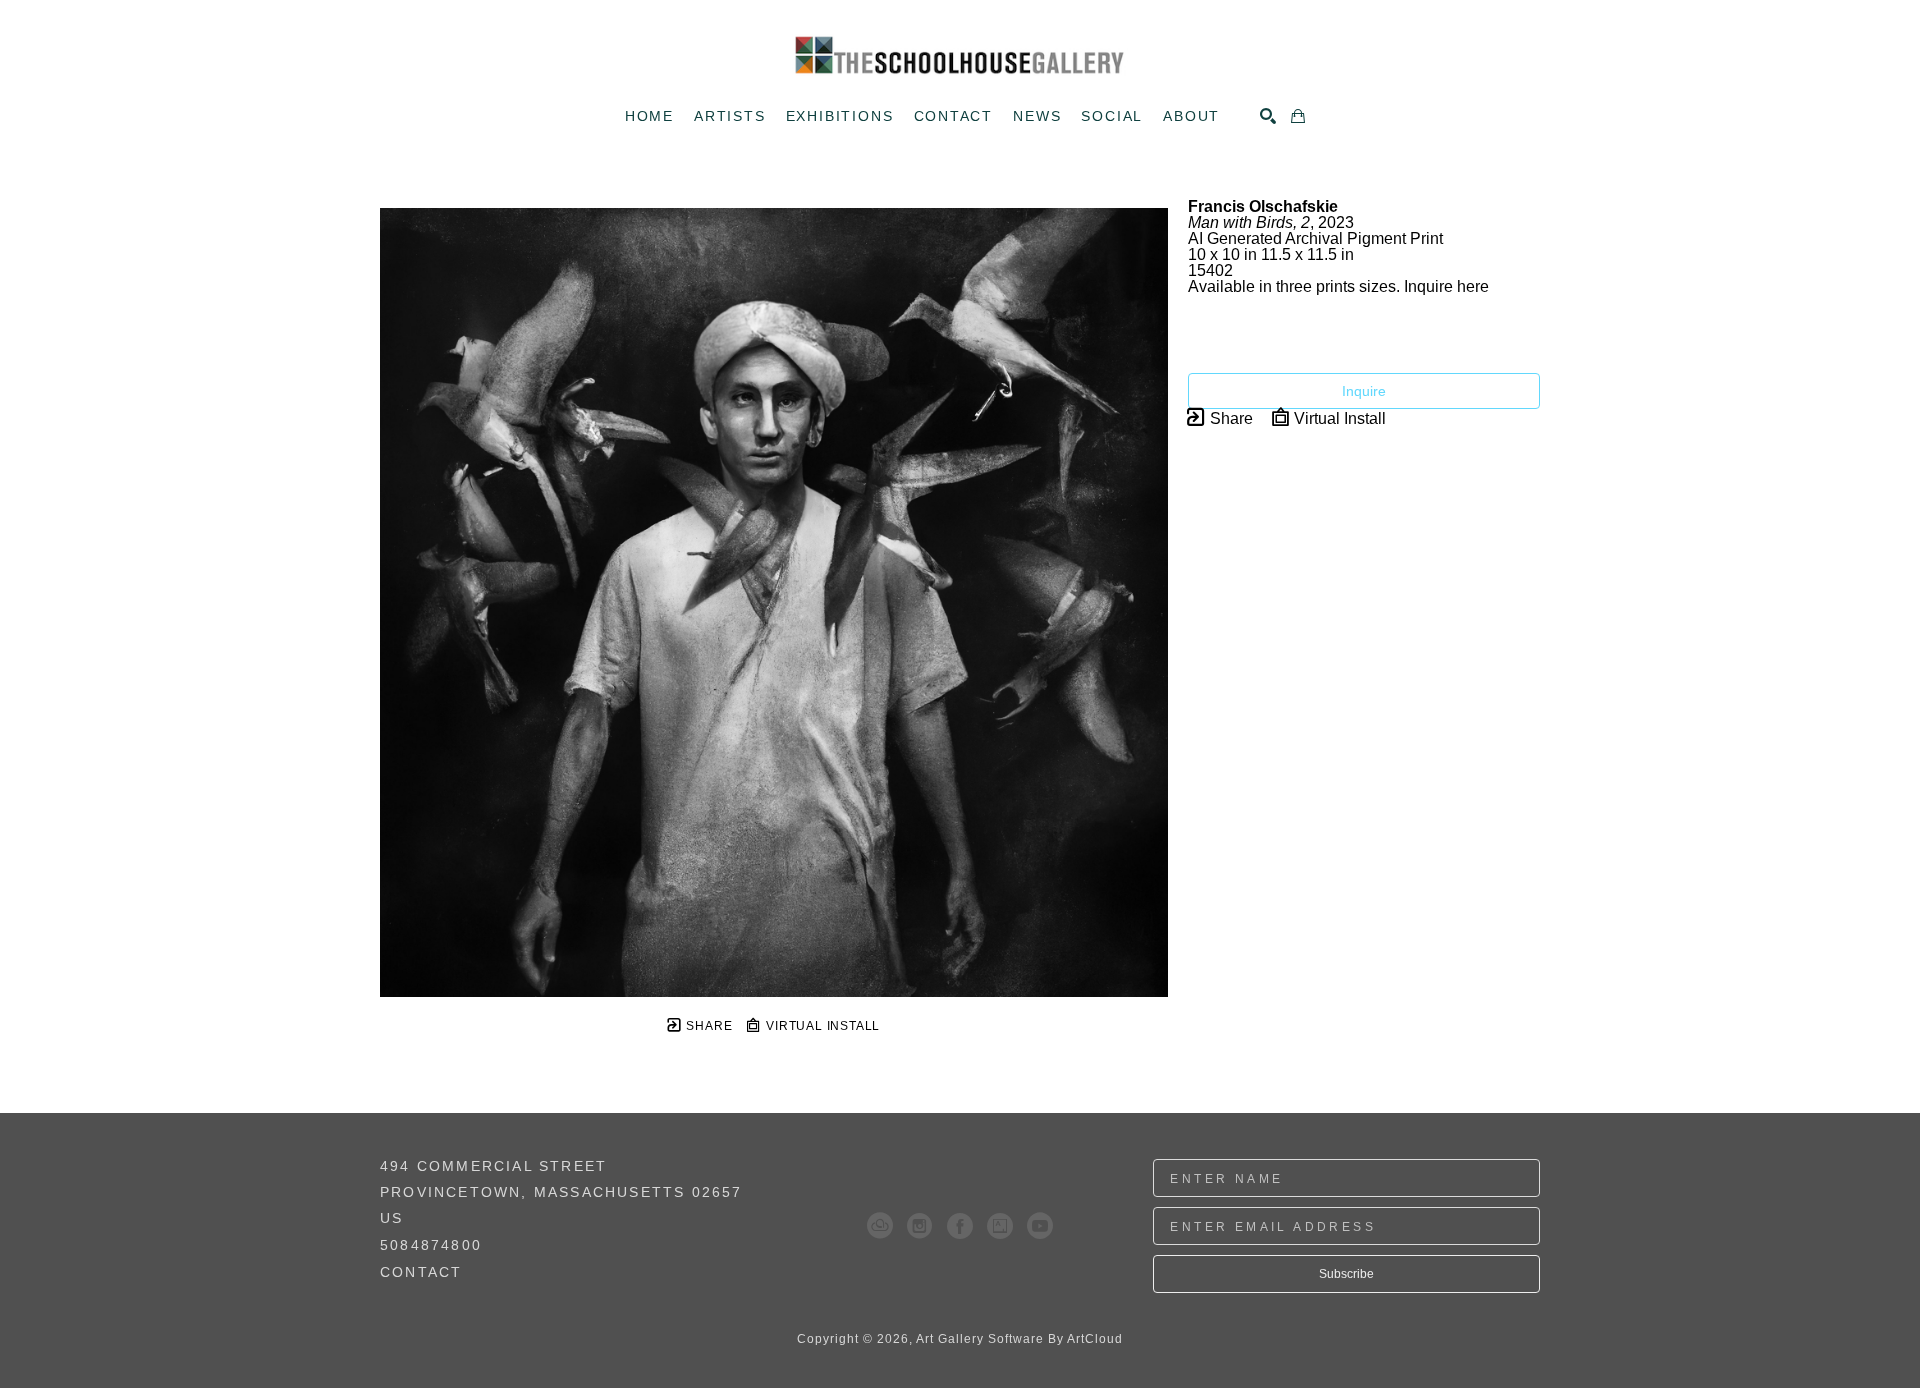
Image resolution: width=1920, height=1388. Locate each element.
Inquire (1364, 391)
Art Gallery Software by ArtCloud (1019, 1339)
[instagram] (920, 1226)
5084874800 (431, 1245)
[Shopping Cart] (1298, 116)
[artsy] (1000, 1226)
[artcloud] (880, 1226)
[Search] (1268, 116)
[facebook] (960, 1226)
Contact (421, 1272)
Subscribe (1346, 1274)
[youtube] (1040, 1226)
